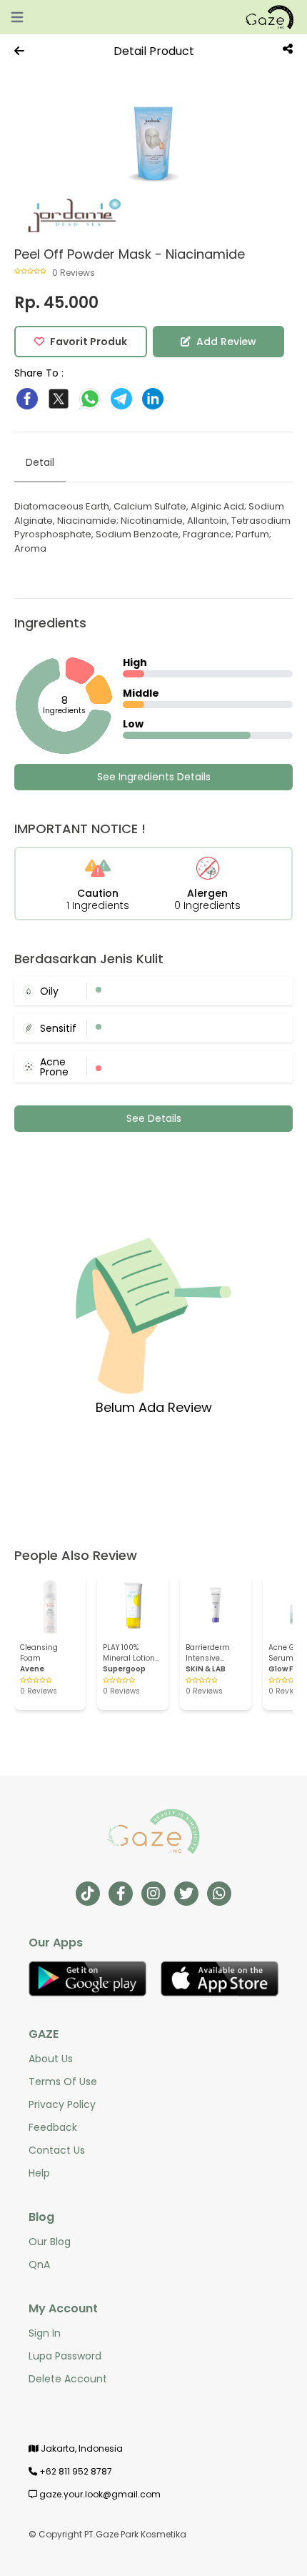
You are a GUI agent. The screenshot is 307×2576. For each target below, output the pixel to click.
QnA (39, 2264)
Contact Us (57, 2150)
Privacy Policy (62, 2104)
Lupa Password (65, 2356)
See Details (154, 1118)
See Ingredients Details (154, 777)
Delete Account (68, 2379)
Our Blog (50, 2242)
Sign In (45, 2333)
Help (39, 2173)
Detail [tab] (40, 462)
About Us (51, 2059)
